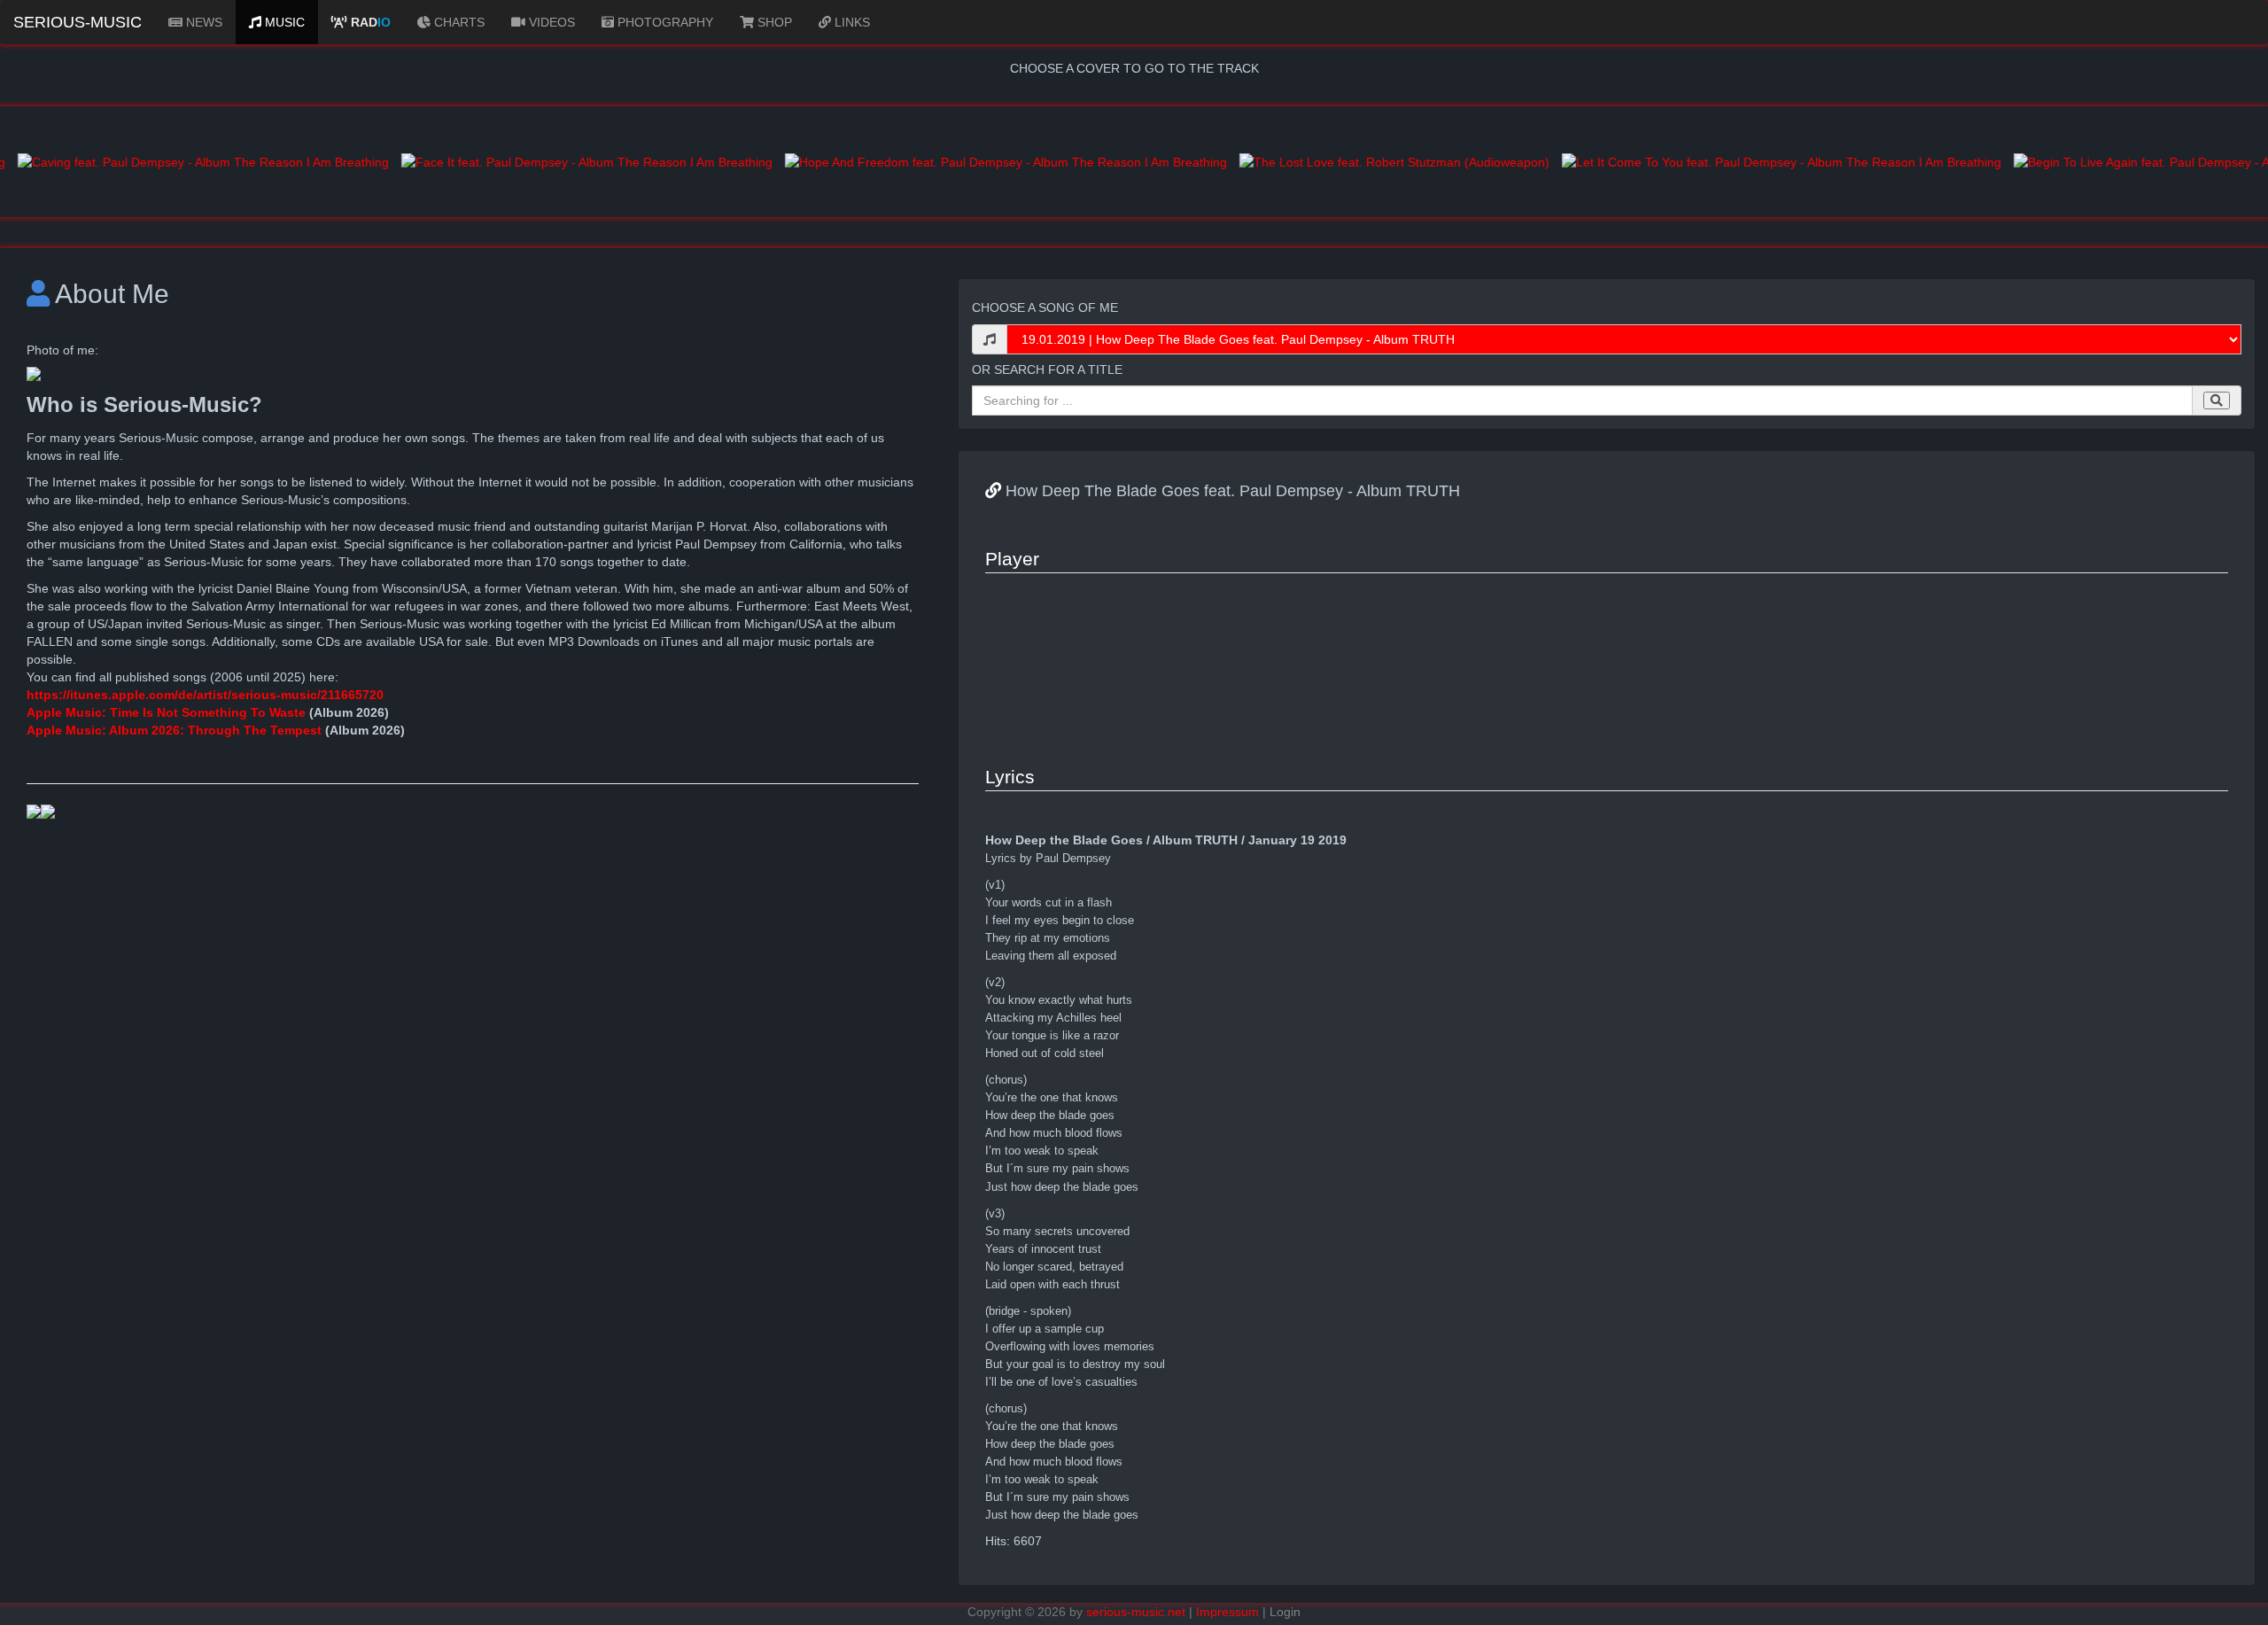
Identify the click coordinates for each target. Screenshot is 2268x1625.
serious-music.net (1136, 1612)
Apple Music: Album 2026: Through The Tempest (174, 730)
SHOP (773, 22)
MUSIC (283, 22)
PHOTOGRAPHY (664, 22)
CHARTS (458, 22)
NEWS (202, 22)
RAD (369, 22)
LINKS (850, 22)
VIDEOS (550, 22)
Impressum (1227, 1612)
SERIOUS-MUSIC (78, 22)
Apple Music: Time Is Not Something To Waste (168, 712)
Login (1285, 1612)
